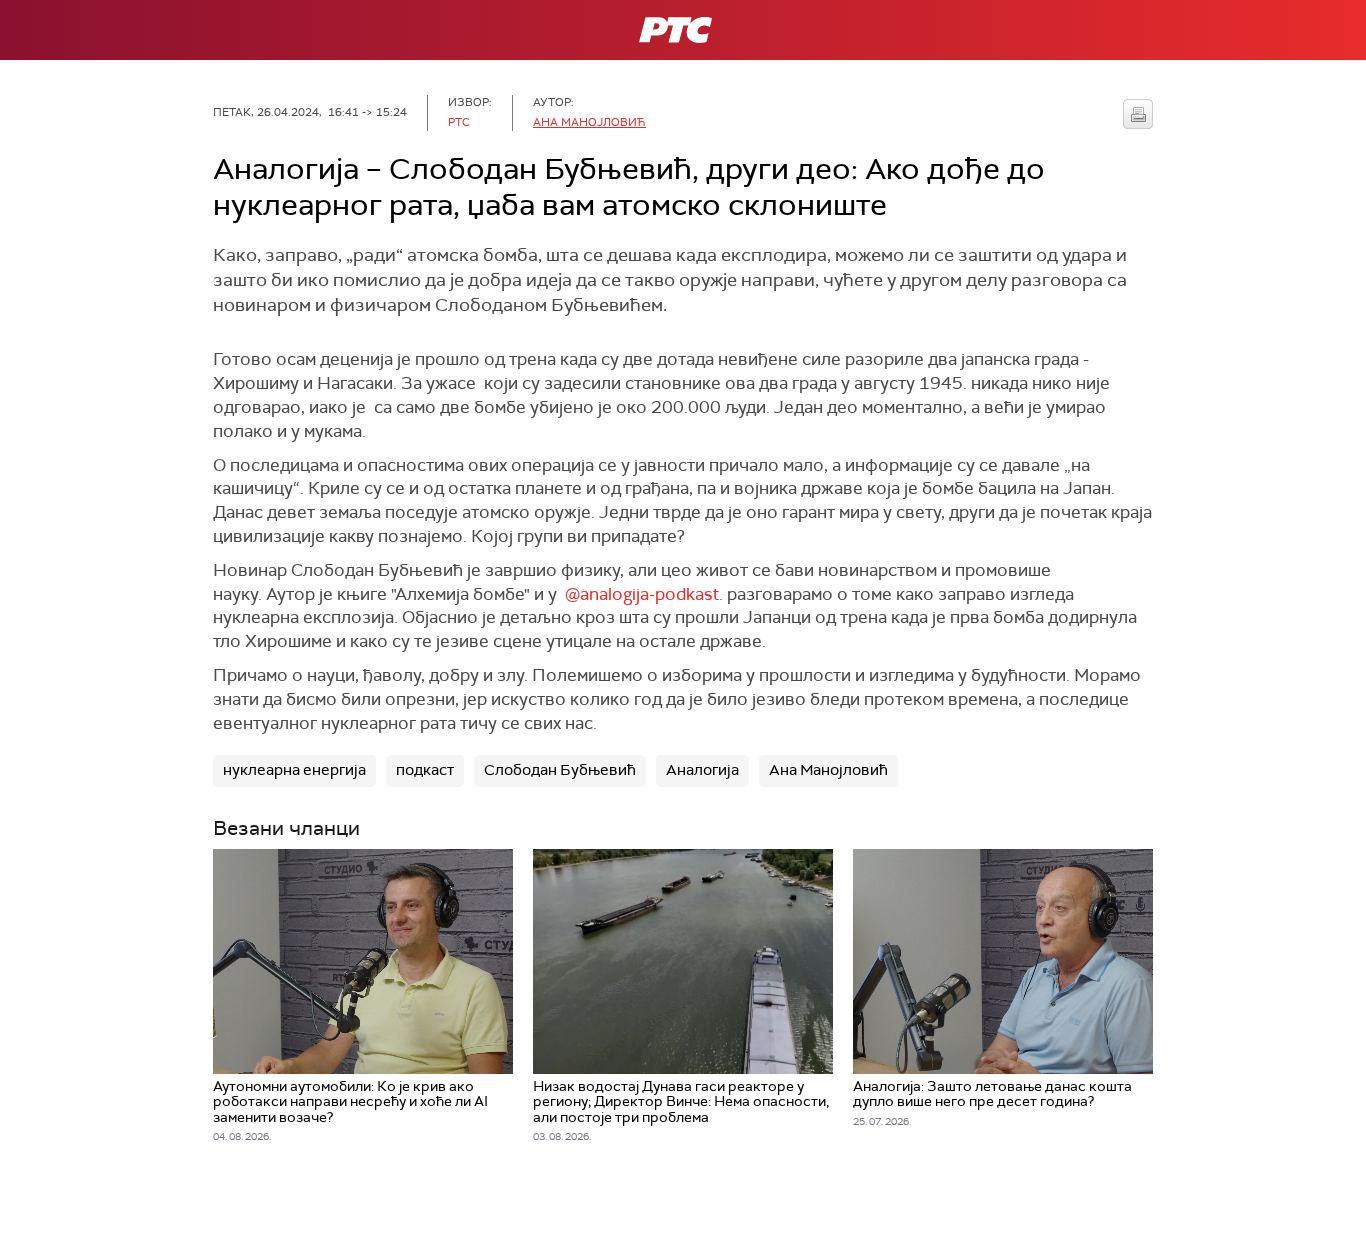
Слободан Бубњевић (560, 770)
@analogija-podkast (642, 594)
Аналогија (702, 770)
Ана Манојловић (589, 122)
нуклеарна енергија (294, 770)
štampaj (1138, 114)
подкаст (425, 770)
